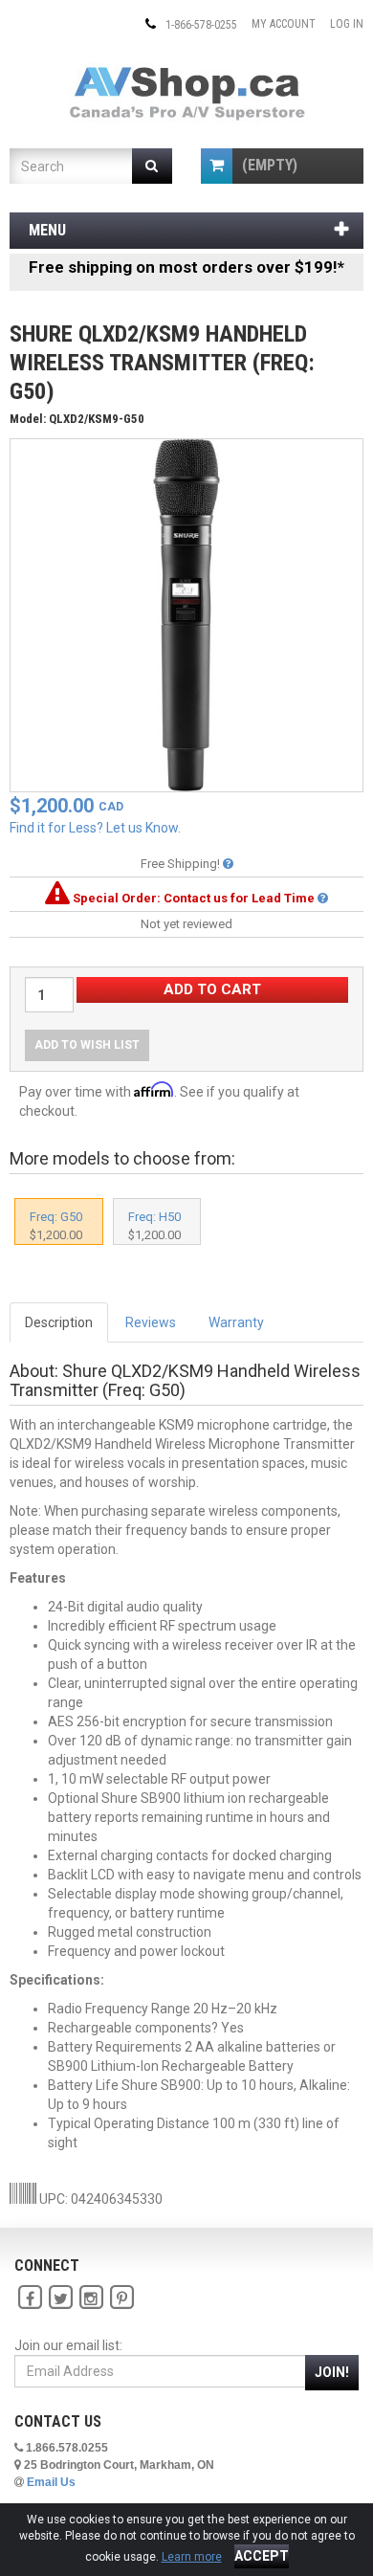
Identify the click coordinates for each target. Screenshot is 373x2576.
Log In (347, 24)
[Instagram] (91, 2298)
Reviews (151, 1322)
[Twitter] (60, 2298)
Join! (332, 2372)
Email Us (51, 2482)
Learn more (192, 2557)
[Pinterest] (121, 2298)
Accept (262, 2556)
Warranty (236, 1322)
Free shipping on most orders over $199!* (186, 267)
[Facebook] (30, 2298)
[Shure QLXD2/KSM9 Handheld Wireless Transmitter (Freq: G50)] (186, 614)
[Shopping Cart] (217, 166)
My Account (284, 24)
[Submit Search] (153, 166)
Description (59, 1322)
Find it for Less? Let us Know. (95, 828)
